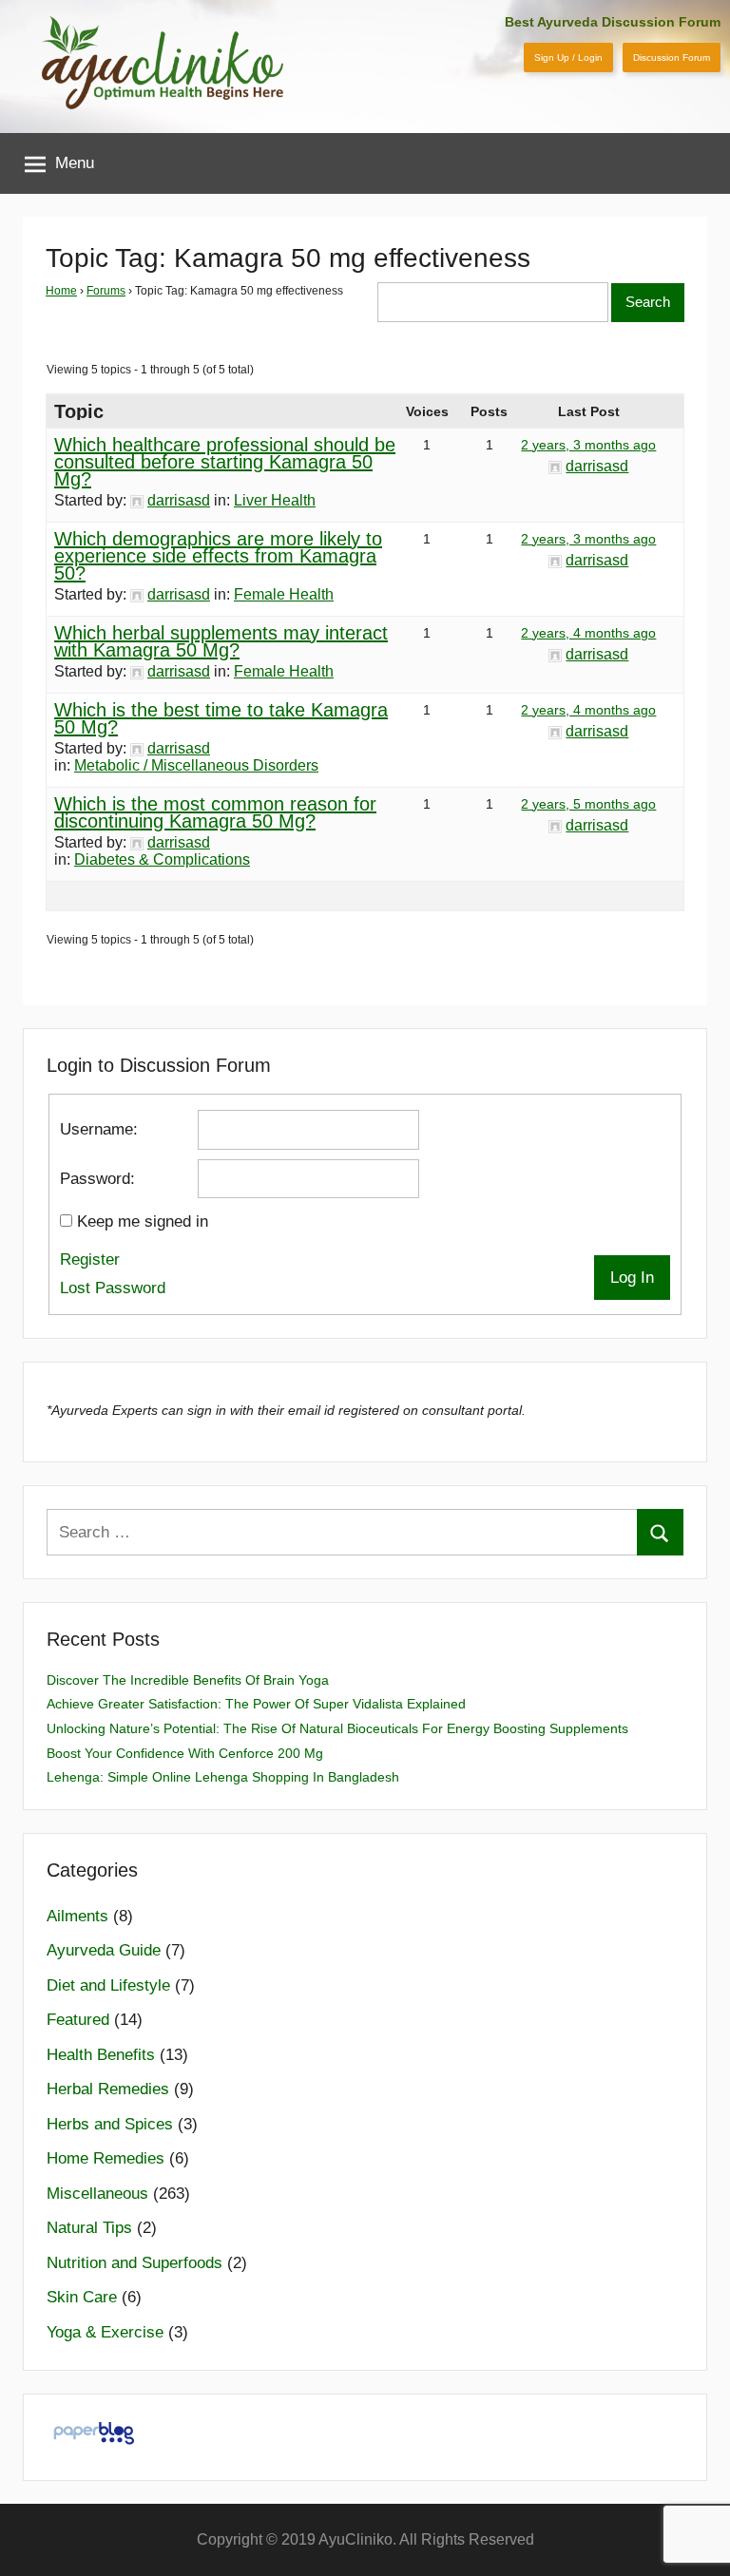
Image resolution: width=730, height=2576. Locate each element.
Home (61, 291)
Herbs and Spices (110, 2124)
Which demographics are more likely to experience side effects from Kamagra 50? (218, 556)
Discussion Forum (672, 57)
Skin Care (82, 2297)
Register (90, 1259)
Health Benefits (101, 2055)
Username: (99, 1129)
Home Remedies (106, 2158)
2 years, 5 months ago (588, 804)
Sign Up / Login (568, 57)
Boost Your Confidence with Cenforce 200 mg (185, 1753)
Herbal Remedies (108, 2089)
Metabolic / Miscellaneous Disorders (196, 765)
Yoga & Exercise (105, 2332)
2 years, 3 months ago (588, 445)
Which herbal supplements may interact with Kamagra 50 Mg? (221, 641)
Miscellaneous (97, 2194)
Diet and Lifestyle (108, 1985)
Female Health (284, 594)
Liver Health (275, 500)
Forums (106, 291)
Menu (75, 163)
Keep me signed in (143, 1221)
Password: (97, 1179)
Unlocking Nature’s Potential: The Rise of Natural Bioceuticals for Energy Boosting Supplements (337, 1728)
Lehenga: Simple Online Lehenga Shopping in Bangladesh (223, 1777)
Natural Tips (89, 2228)
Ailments (77, 1916)
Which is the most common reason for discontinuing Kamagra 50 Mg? (215, 812)
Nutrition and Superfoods (134, 2263)
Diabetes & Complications (162, 859)
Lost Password (113, 1288)
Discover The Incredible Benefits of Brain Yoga (188, 1680)
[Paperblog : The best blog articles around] (94, 2443)
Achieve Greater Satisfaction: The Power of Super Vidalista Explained (256, 1704)
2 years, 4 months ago (588, 633)
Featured (78, 2020)
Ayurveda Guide (104, 1950)
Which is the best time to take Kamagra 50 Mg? (221, 718)
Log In (632, 1278)
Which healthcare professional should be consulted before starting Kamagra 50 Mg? (225, 462)
